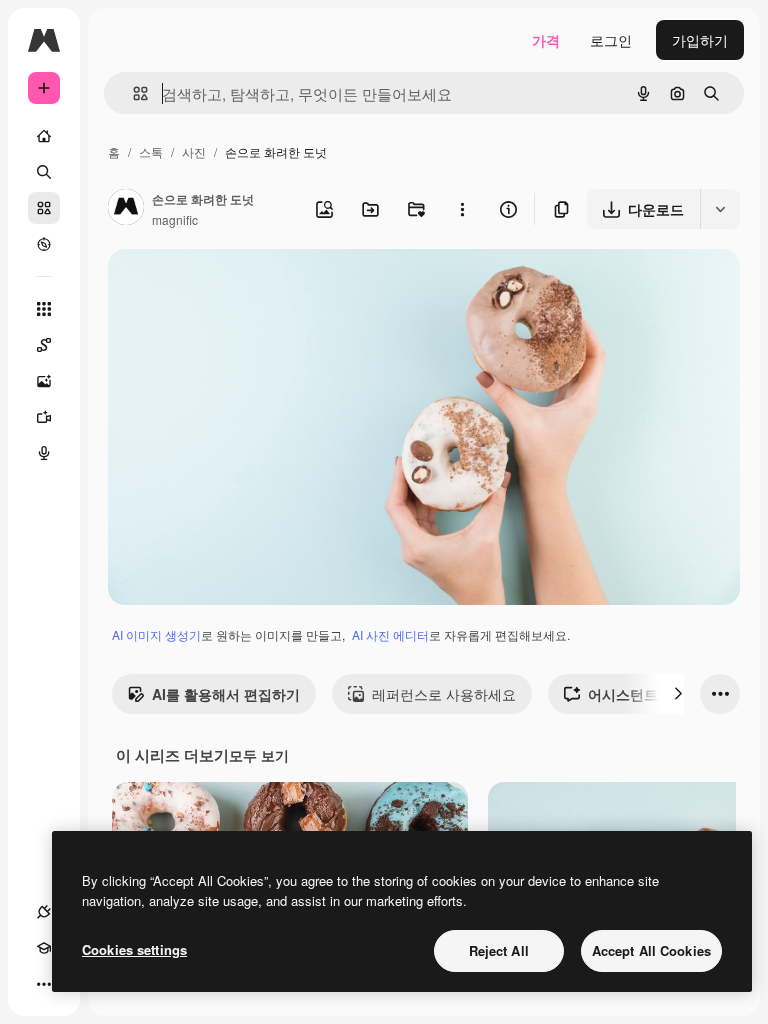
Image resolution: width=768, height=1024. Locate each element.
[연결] (44, 912)
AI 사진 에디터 (390, 634)
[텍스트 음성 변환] (44, 453)
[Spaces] (44, 345)
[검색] (44, 172)
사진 (194, 151)
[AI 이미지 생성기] (44, 381)
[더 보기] (44, 984)
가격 (546, 40)
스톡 (151, 151)
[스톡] (44, 208)
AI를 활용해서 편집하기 (226, 694)
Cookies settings (134, 949)
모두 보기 (259, 755)
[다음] (678, 694)
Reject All (499, 950)
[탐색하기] (44, 244)
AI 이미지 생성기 (156, 634)
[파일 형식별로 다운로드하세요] (720, 209)
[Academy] (44, 948)
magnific (175, 219)
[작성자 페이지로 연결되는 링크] (126, 209)
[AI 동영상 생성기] (44, 417)
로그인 (611, 40)
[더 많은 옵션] (462, 209)
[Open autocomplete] (132, 93)
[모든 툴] (44, 309)
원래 (223, 287)
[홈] (44, 136)
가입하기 (700, 40)
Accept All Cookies (651, 950)
